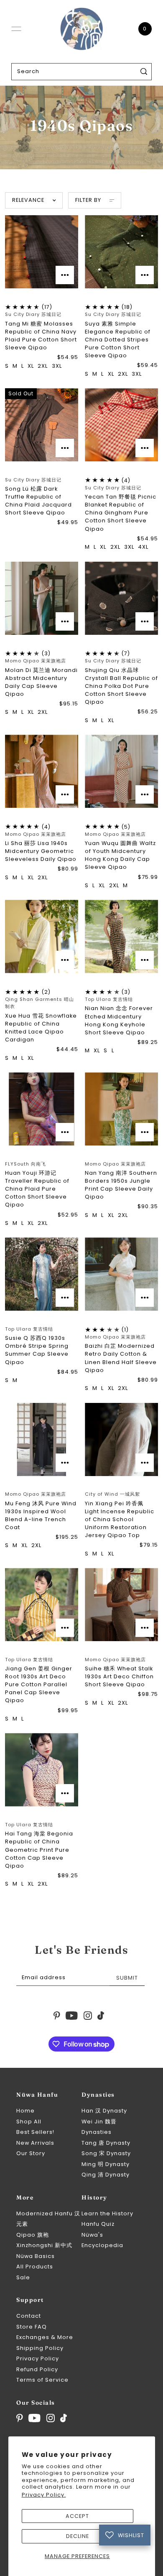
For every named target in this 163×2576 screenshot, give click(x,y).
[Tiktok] (64, 2418)
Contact (29, 2316)
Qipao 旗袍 (33, 2235)
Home (25, 2111)
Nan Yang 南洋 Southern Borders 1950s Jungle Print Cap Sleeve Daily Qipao (121, 1185)
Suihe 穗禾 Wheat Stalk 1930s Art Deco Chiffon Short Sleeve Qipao (119, 1676)
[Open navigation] (16, 29)
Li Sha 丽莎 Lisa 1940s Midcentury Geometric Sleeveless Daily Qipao (41, 851)
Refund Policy (37, 2369)
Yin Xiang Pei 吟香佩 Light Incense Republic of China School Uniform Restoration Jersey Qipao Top (120, 1520)
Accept (77, 2516)
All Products (35, 2267)
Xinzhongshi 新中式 (44, 2245)
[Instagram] (51, 2418)
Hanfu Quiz (98, 2224)
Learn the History (107, 2213)
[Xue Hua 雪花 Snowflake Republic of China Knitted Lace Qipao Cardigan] (42, 936)
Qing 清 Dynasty (106, 2175)
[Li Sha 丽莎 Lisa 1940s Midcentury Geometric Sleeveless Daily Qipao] (42, 771)
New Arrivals (35, 2143)
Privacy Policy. (44, 2495)
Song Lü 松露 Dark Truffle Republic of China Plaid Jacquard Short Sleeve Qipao (38, 501)
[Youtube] (34, 2418)
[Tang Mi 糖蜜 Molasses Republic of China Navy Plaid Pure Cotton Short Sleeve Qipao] (42, 252)
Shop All (29, 2122)
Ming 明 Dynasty (106, 2164)
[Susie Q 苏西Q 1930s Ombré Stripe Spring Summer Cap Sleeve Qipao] (42, 1274)
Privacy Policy (38, 2358)
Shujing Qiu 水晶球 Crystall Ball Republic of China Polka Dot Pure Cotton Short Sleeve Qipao (121, 686)
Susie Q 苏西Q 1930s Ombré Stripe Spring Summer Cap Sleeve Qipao (37, 1350)
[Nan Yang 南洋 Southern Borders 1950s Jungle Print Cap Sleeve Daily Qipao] (121, 1109)
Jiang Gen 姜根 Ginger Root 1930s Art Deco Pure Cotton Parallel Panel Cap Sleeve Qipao (39, 1685)
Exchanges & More (45, 2337)
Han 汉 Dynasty (104, 2111)
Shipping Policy (40, 2348)
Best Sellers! (35, 2132)
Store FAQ (32, 2327)
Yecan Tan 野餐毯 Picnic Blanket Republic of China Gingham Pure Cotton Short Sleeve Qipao (121, 513)
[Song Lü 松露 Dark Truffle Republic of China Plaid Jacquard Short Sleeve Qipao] (42, 425)
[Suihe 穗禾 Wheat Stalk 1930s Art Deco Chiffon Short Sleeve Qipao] (121, 1605)
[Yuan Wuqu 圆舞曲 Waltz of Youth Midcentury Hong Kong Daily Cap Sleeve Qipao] (121, 771)
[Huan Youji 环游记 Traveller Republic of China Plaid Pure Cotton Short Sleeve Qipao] (42, 1109)
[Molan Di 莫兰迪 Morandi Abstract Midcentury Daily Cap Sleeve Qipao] (42, 598)
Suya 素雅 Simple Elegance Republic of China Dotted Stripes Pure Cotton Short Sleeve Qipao (118, 340)
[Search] (144, 72)
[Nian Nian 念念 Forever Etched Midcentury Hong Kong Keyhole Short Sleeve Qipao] (121, 936)
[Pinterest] (20, 2418)
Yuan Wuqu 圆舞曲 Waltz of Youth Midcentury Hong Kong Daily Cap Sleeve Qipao (120, 855)
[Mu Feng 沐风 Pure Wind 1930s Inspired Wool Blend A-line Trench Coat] (42, 1439)
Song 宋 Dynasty (106, 2153)
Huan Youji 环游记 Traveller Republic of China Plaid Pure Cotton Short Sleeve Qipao (37, 1189)
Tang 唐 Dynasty (106, 2143)
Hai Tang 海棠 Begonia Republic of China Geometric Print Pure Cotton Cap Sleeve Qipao (39, 1850)
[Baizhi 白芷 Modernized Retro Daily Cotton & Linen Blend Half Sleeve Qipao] (121, 1274)
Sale (23, 2277)
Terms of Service (42, 2380)
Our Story (31, 2153)
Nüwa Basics (36, 2256)
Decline (78, 2536)
